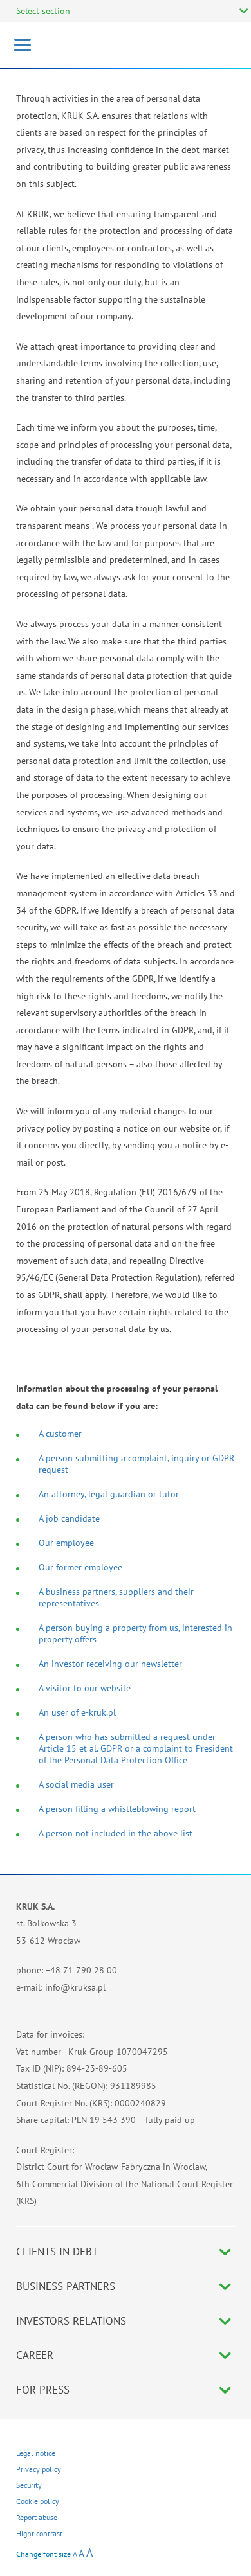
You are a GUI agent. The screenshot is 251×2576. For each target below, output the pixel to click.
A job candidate (69, 1518)
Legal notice (36, 2453)
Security (29, 2485)
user (104, 1784)
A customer (60, 1434)
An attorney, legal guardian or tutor (109, 1494)
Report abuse (37, 2517)
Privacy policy (39, 2469)
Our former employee (80, 1567)
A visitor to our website (85, 1688)
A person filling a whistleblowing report (117, 1809)
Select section (43, 11)
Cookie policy (38, 2501)
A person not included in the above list (116, 1833)
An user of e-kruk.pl (77, 1712)
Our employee (66, 1543)
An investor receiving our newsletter (110, 1664)
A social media (67, 1784)
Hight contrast (39, 2533)
